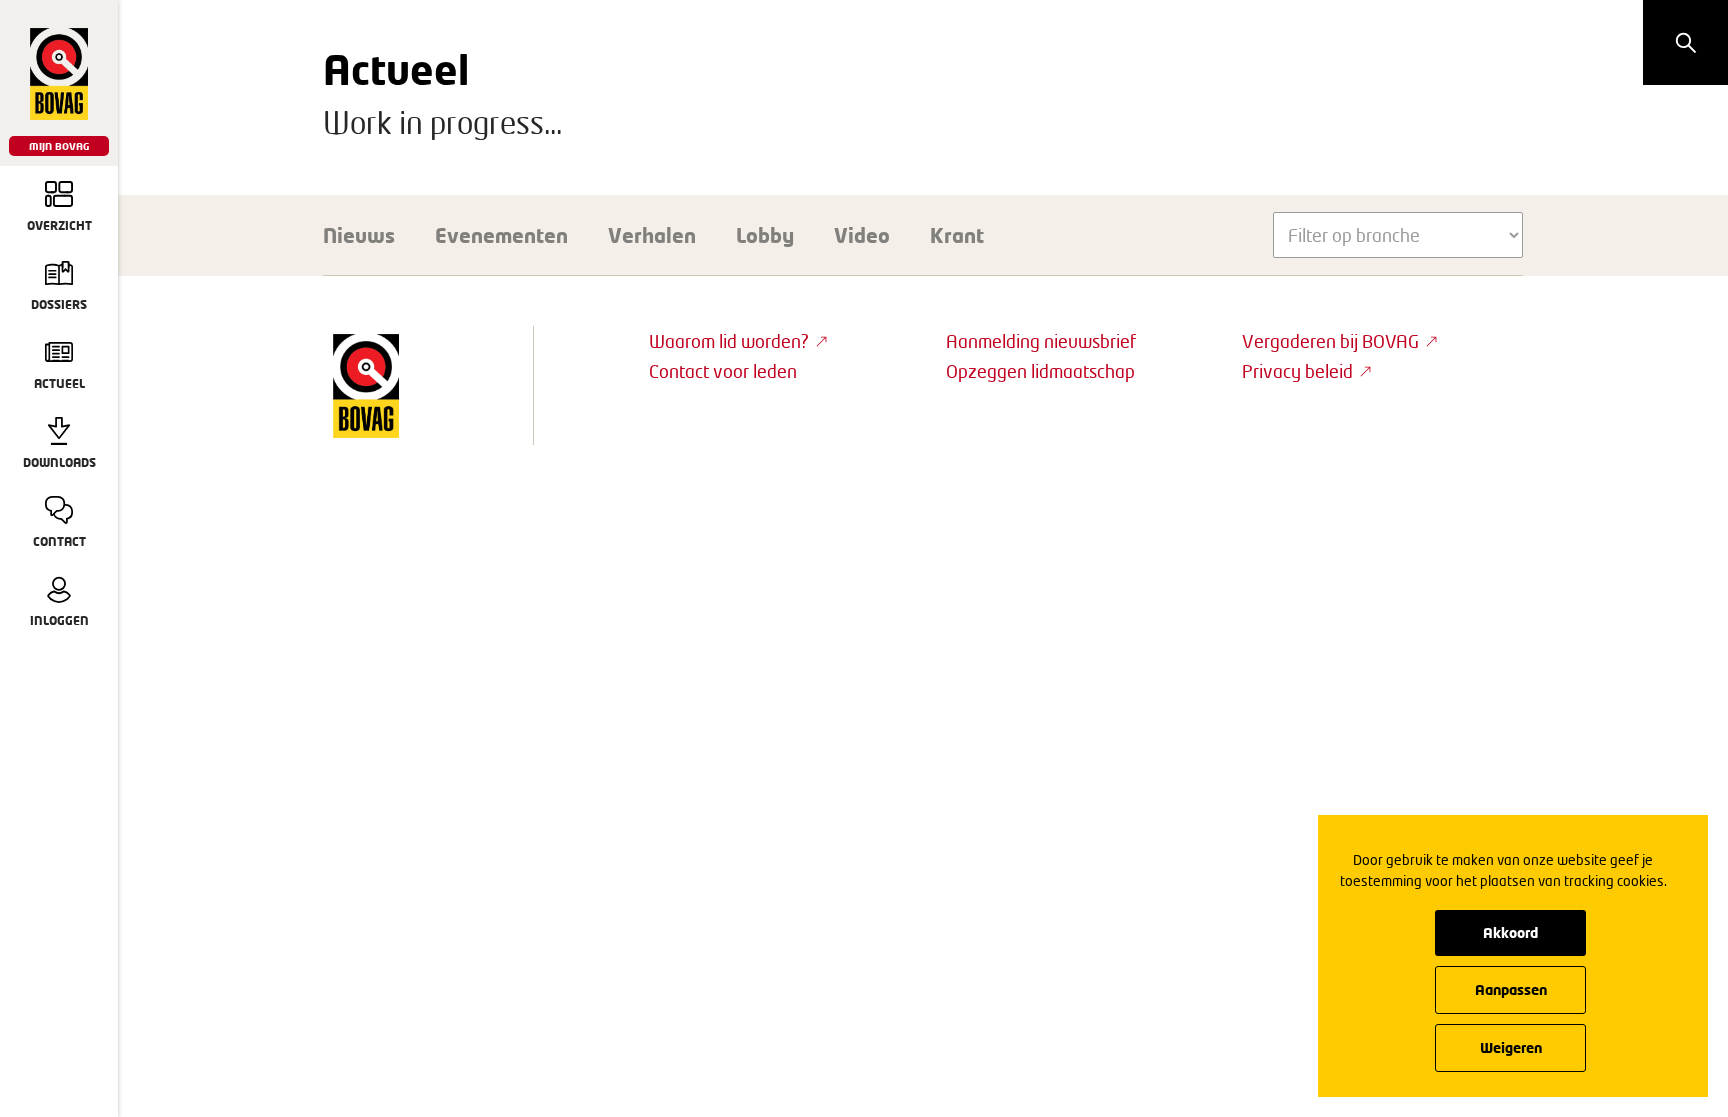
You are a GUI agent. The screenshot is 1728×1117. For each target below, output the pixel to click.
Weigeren (1511, 1047)
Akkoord (1510, 932)
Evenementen (501, 235)
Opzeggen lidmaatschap (1040, 371)
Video (862, 235)
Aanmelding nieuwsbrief (1041, 341)
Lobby (765, 235)
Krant (957, 235)
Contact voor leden (723, 371)
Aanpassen (1511, 989)
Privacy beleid (1297, 371)
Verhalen (652, 235)
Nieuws (359, 235)
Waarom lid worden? (729, 341)
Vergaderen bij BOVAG (1330, 341)
